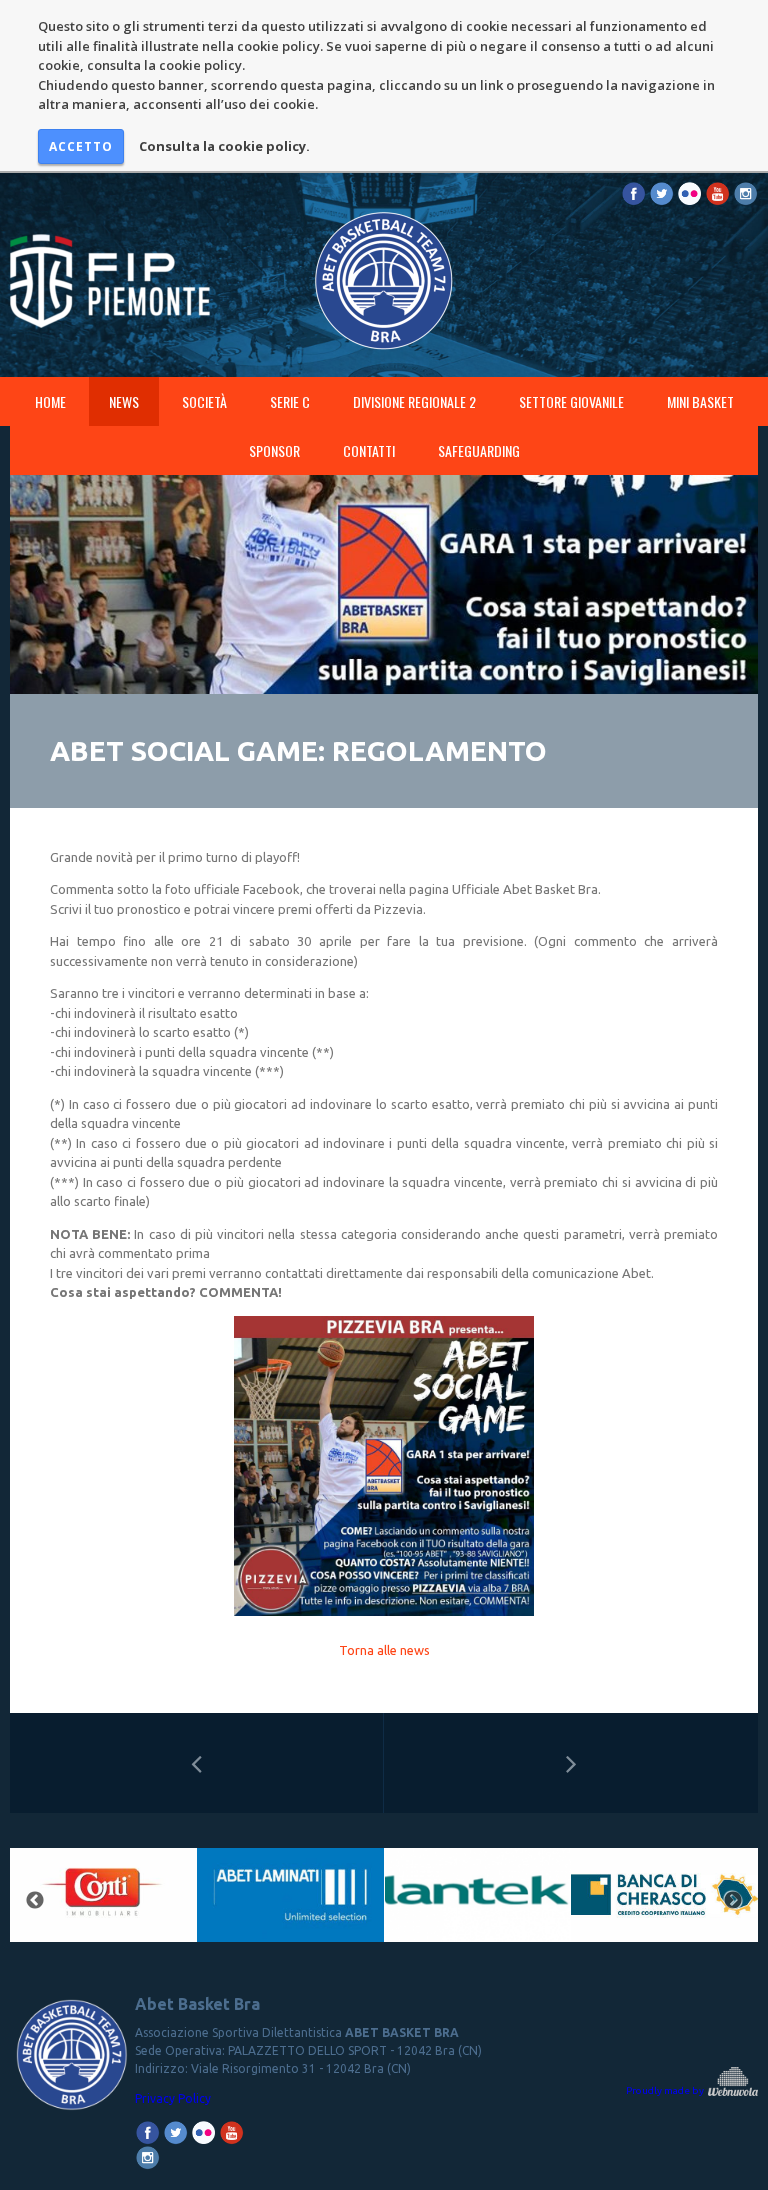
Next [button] (733, 1901)
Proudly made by (666, 2090)
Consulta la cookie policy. (224, 146)
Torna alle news (384, 1650)
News (124, 401)
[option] (233, 1901)
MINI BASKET (700, 401)
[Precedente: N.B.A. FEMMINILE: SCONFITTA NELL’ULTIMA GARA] (196, 1763)
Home (50, 401)
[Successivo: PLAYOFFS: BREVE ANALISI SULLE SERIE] (571, 1763)
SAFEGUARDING (479, 450)
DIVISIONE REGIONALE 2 (414, 401)
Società (204, 401)
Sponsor (274, 450)
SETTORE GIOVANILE (571, 401)
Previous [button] (35, 1901)
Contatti (369, 450)
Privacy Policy (173, 2098)
